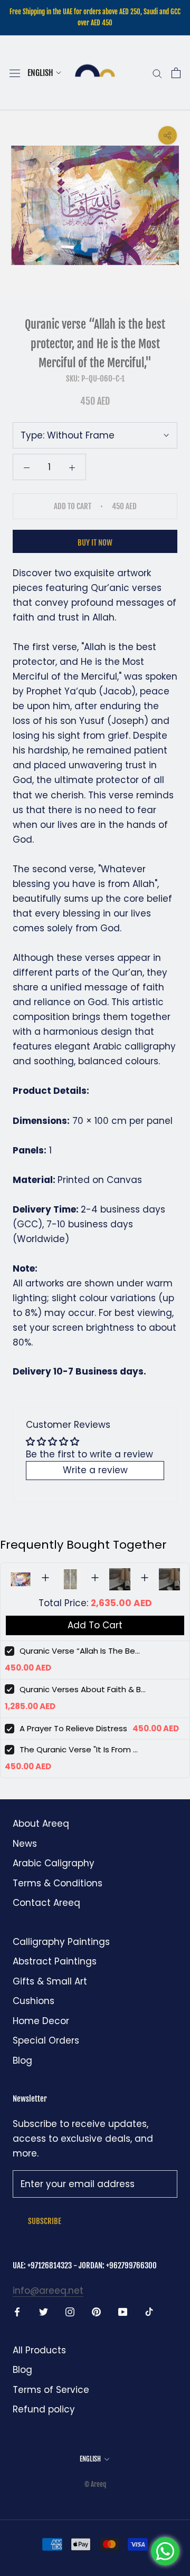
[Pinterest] (96, 2311)
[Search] (157, 73)
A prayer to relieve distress (73, 1728)
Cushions (34, 2001)
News (25, 1844)
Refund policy (44, 2409)
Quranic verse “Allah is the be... (80, 1651)
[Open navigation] (15, 73)
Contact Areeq (46, 1903)
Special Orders (46, 2040)
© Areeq (95, 2484)
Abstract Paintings (55, 1961)
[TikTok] (149, 2311)
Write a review (95, 1470)
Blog (22, 2060)
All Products (39, 2350)
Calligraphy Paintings (61, 1942)
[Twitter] (44, 2311)
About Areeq (41, 1824)
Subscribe (45, 2221)
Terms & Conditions (58, 1883)
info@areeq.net (48, 2291)
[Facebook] (17, 2311)
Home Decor (41, 2021)
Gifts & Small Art (50, 1981)
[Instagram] (70, 2311)
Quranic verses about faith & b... (83, 1689)
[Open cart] (176, 73)
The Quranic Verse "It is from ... (79, 1749)
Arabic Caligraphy (54, 1863)
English (40, 73)
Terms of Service (51, 2390)
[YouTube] (123, 2311)
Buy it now (95, 543)
